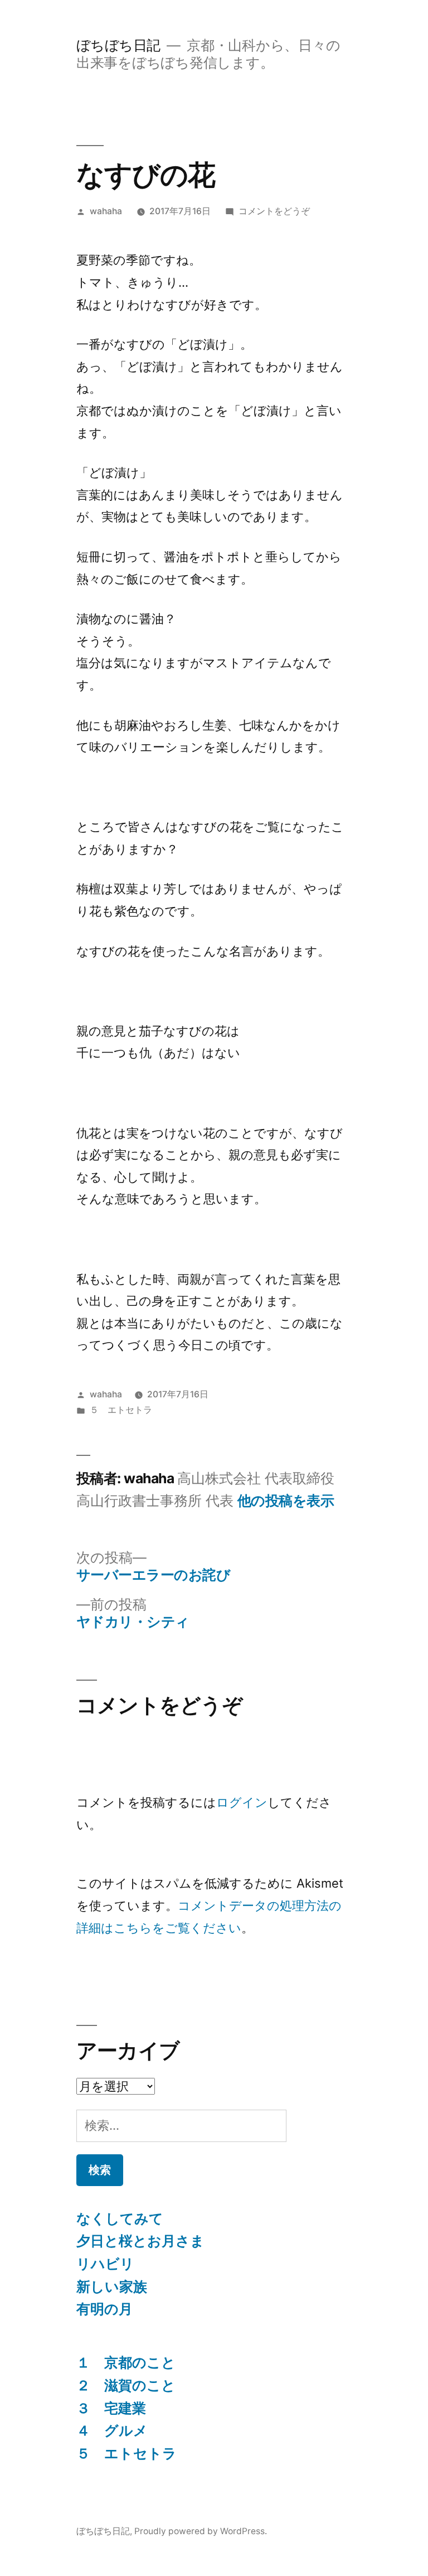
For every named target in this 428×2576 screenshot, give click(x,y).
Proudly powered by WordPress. (201, 2531)
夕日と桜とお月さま (140, 2241)
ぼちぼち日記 (118, 45)
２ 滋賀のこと (126, 2385)
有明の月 (104, 2309)
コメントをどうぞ (274, 211)
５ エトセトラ (121, 1410)
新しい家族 (112, 2286)
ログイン (242, 1802)
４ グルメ (112, 2430)
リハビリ (105, 2264)
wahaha (106, 211)
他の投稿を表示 (286, 1501)
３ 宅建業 (111, 2408)
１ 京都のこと (126, 2362)
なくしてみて (120, 2218)
